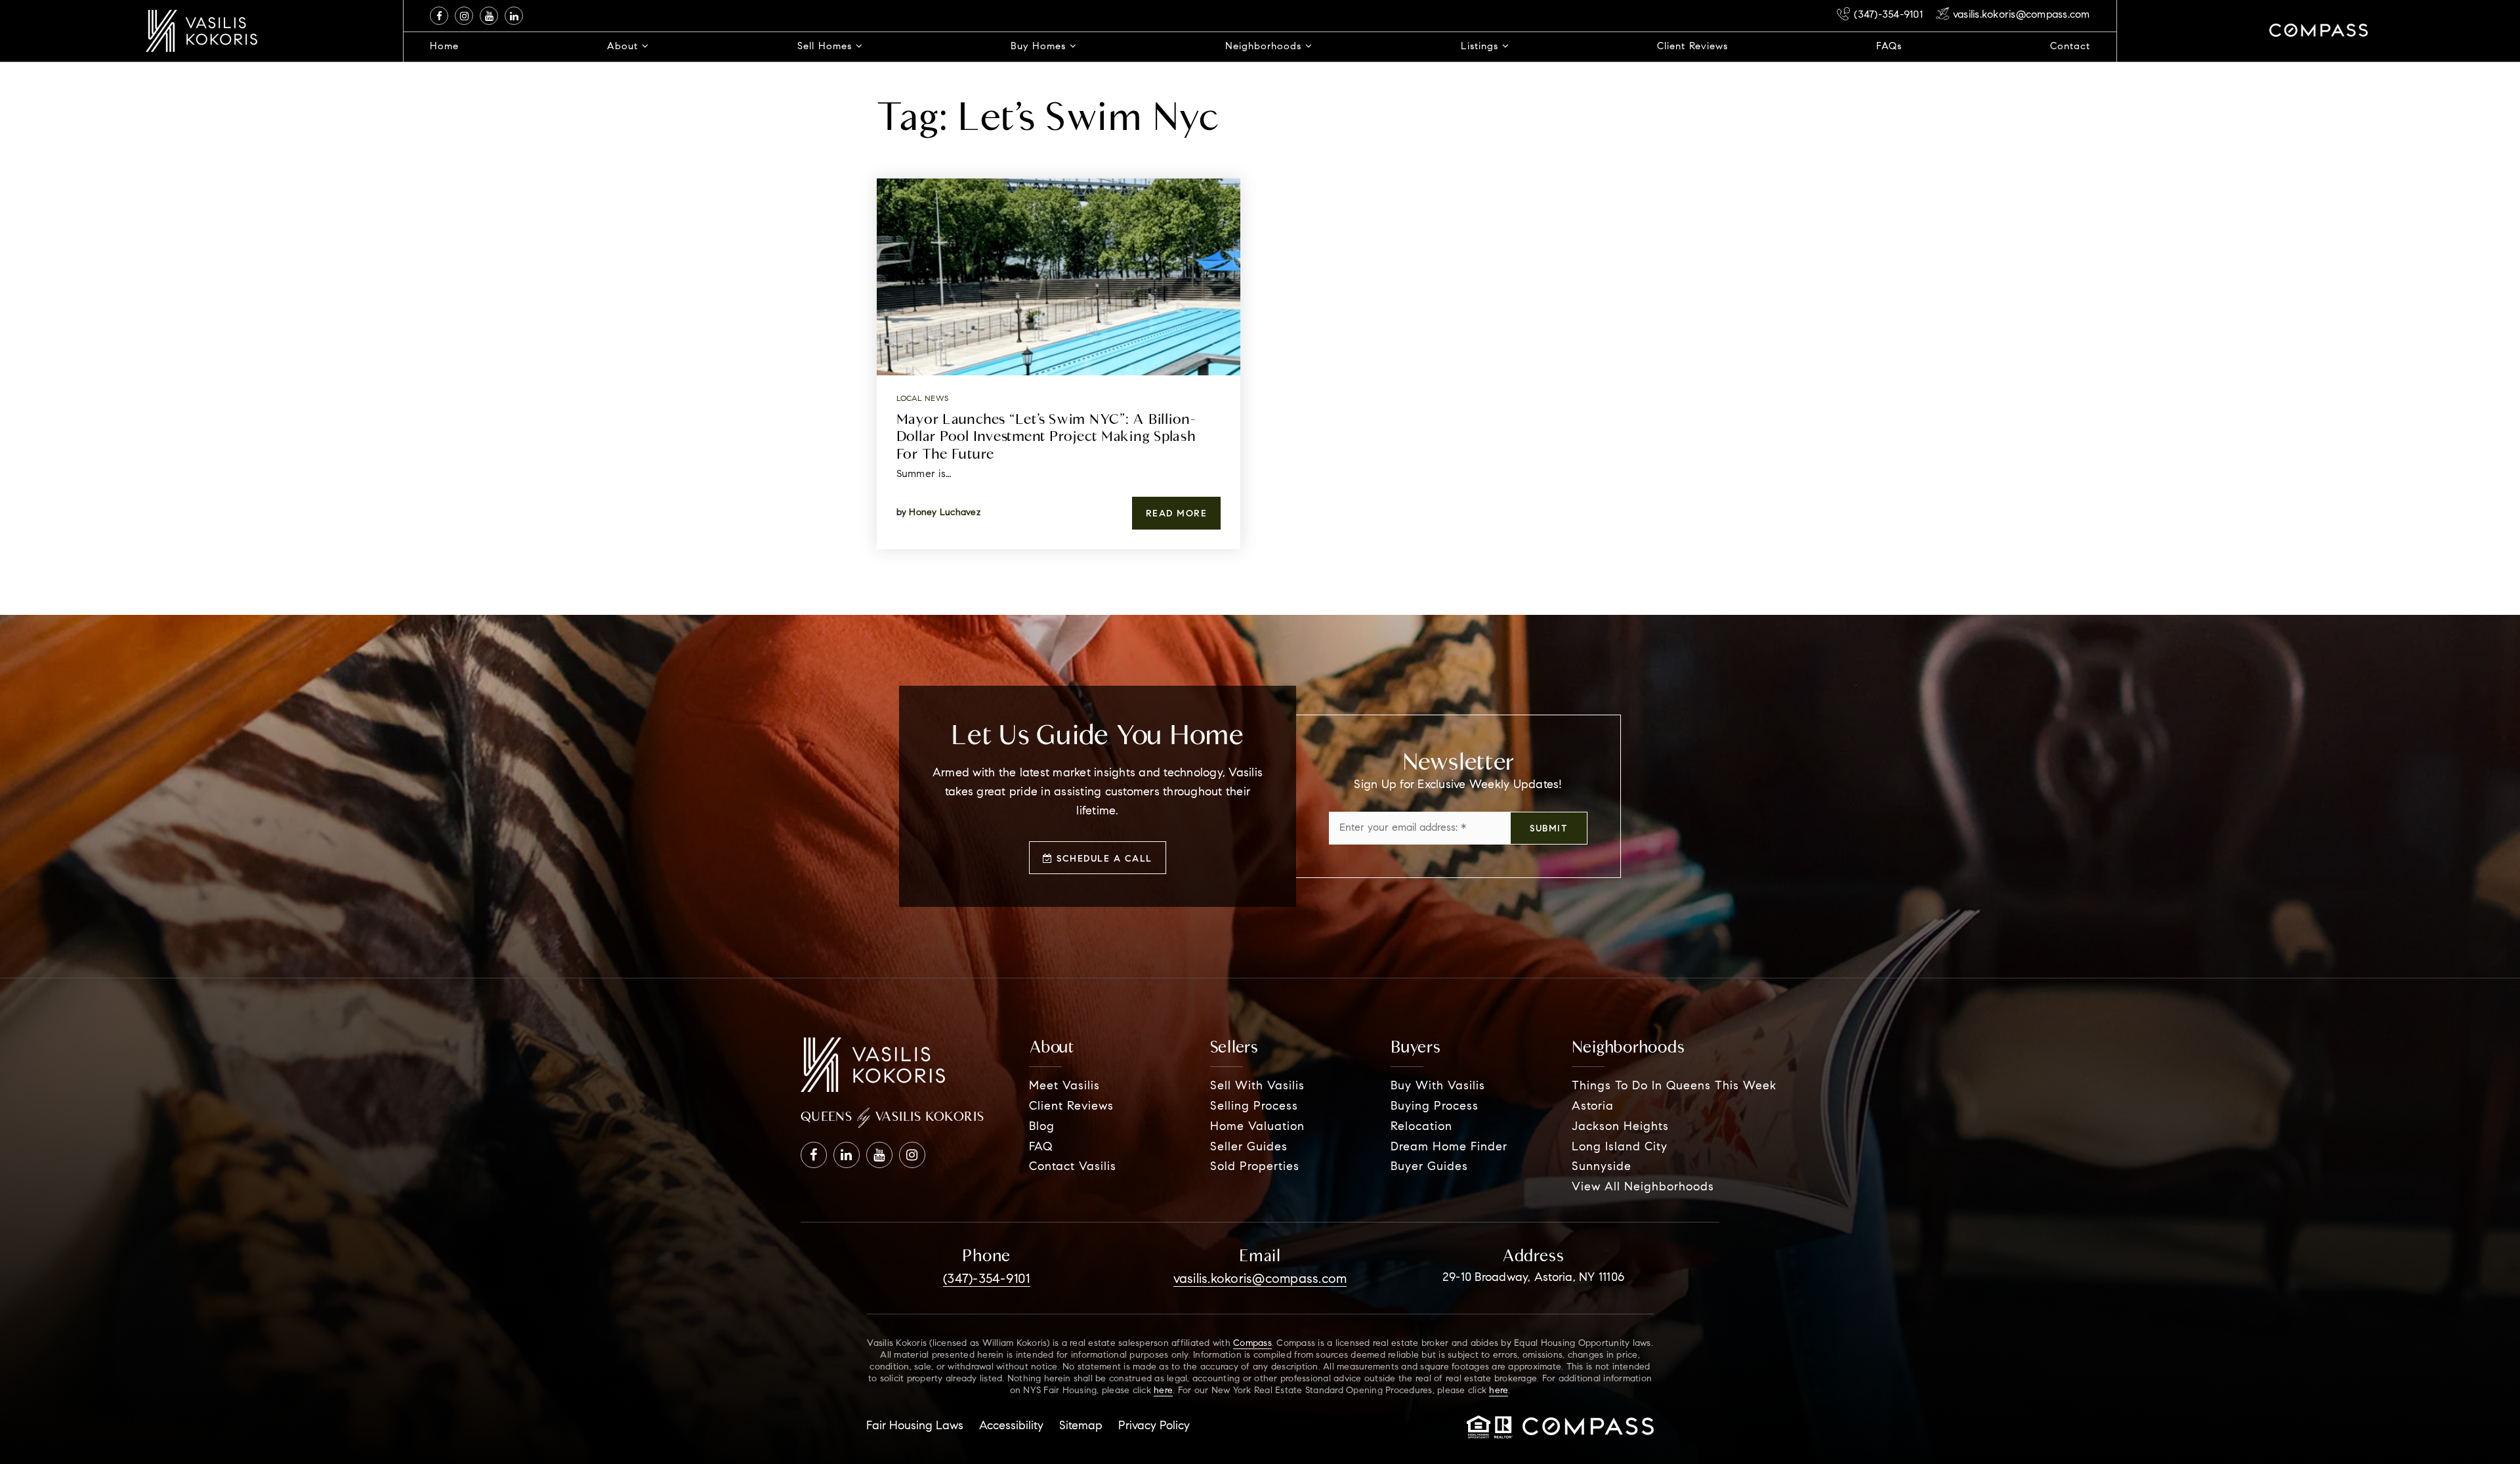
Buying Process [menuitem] (1435, 1107)
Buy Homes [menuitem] (1040, 47)
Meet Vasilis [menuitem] (1064, 1087)
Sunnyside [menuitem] (1602, 1167)
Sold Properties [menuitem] (1255, 1167)
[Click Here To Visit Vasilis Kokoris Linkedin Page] (514, 16)
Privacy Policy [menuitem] (1154, 1427)
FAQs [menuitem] (1889, 47)
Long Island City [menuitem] (1620, 1148)
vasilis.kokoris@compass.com (2022, 15)
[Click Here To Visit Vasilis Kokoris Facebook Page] (439, 16)
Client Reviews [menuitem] (1692, 47)
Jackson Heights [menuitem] (1620, 1127)
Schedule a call (1103, 860)
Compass (1252, 1344)
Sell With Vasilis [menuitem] (1257, 1087)
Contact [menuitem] (2070, 47)
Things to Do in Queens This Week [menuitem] (1674, 1087)
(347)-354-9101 (1888, 15)
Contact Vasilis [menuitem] (1073, 1167)
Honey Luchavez (945, 513)
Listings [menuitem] (1481, 47)
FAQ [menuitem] (1041, 1148)
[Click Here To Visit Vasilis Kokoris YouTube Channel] (489, 16)
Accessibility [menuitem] (1011, 1427)
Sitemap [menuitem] (1081, 1427)
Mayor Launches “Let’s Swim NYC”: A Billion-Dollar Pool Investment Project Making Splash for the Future (1046, 436)
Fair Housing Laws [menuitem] (915, 1427)
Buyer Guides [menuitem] (1429, 1167)
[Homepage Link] (201, 31)
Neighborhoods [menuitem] (1265, 47)
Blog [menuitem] (1042, 1127)
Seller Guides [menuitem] (1249, 1148)
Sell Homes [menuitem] (827, 47)
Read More (1177, 514)
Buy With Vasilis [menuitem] (1438, 1087)
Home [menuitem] (444, 47)
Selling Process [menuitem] (1254, 1107)
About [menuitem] (624, 47)
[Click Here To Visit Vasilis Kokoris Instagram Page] (464, 16)
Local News (923, 399)
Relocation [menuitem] (1421, 1127)
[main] (1260, 307)
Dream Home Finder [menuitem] (1449, 1148)
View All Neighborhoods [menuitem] (1643, 1188)
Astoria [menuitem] (1593, 1107)
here (1163, 1391)
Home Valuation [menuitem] (1257, 1127)
